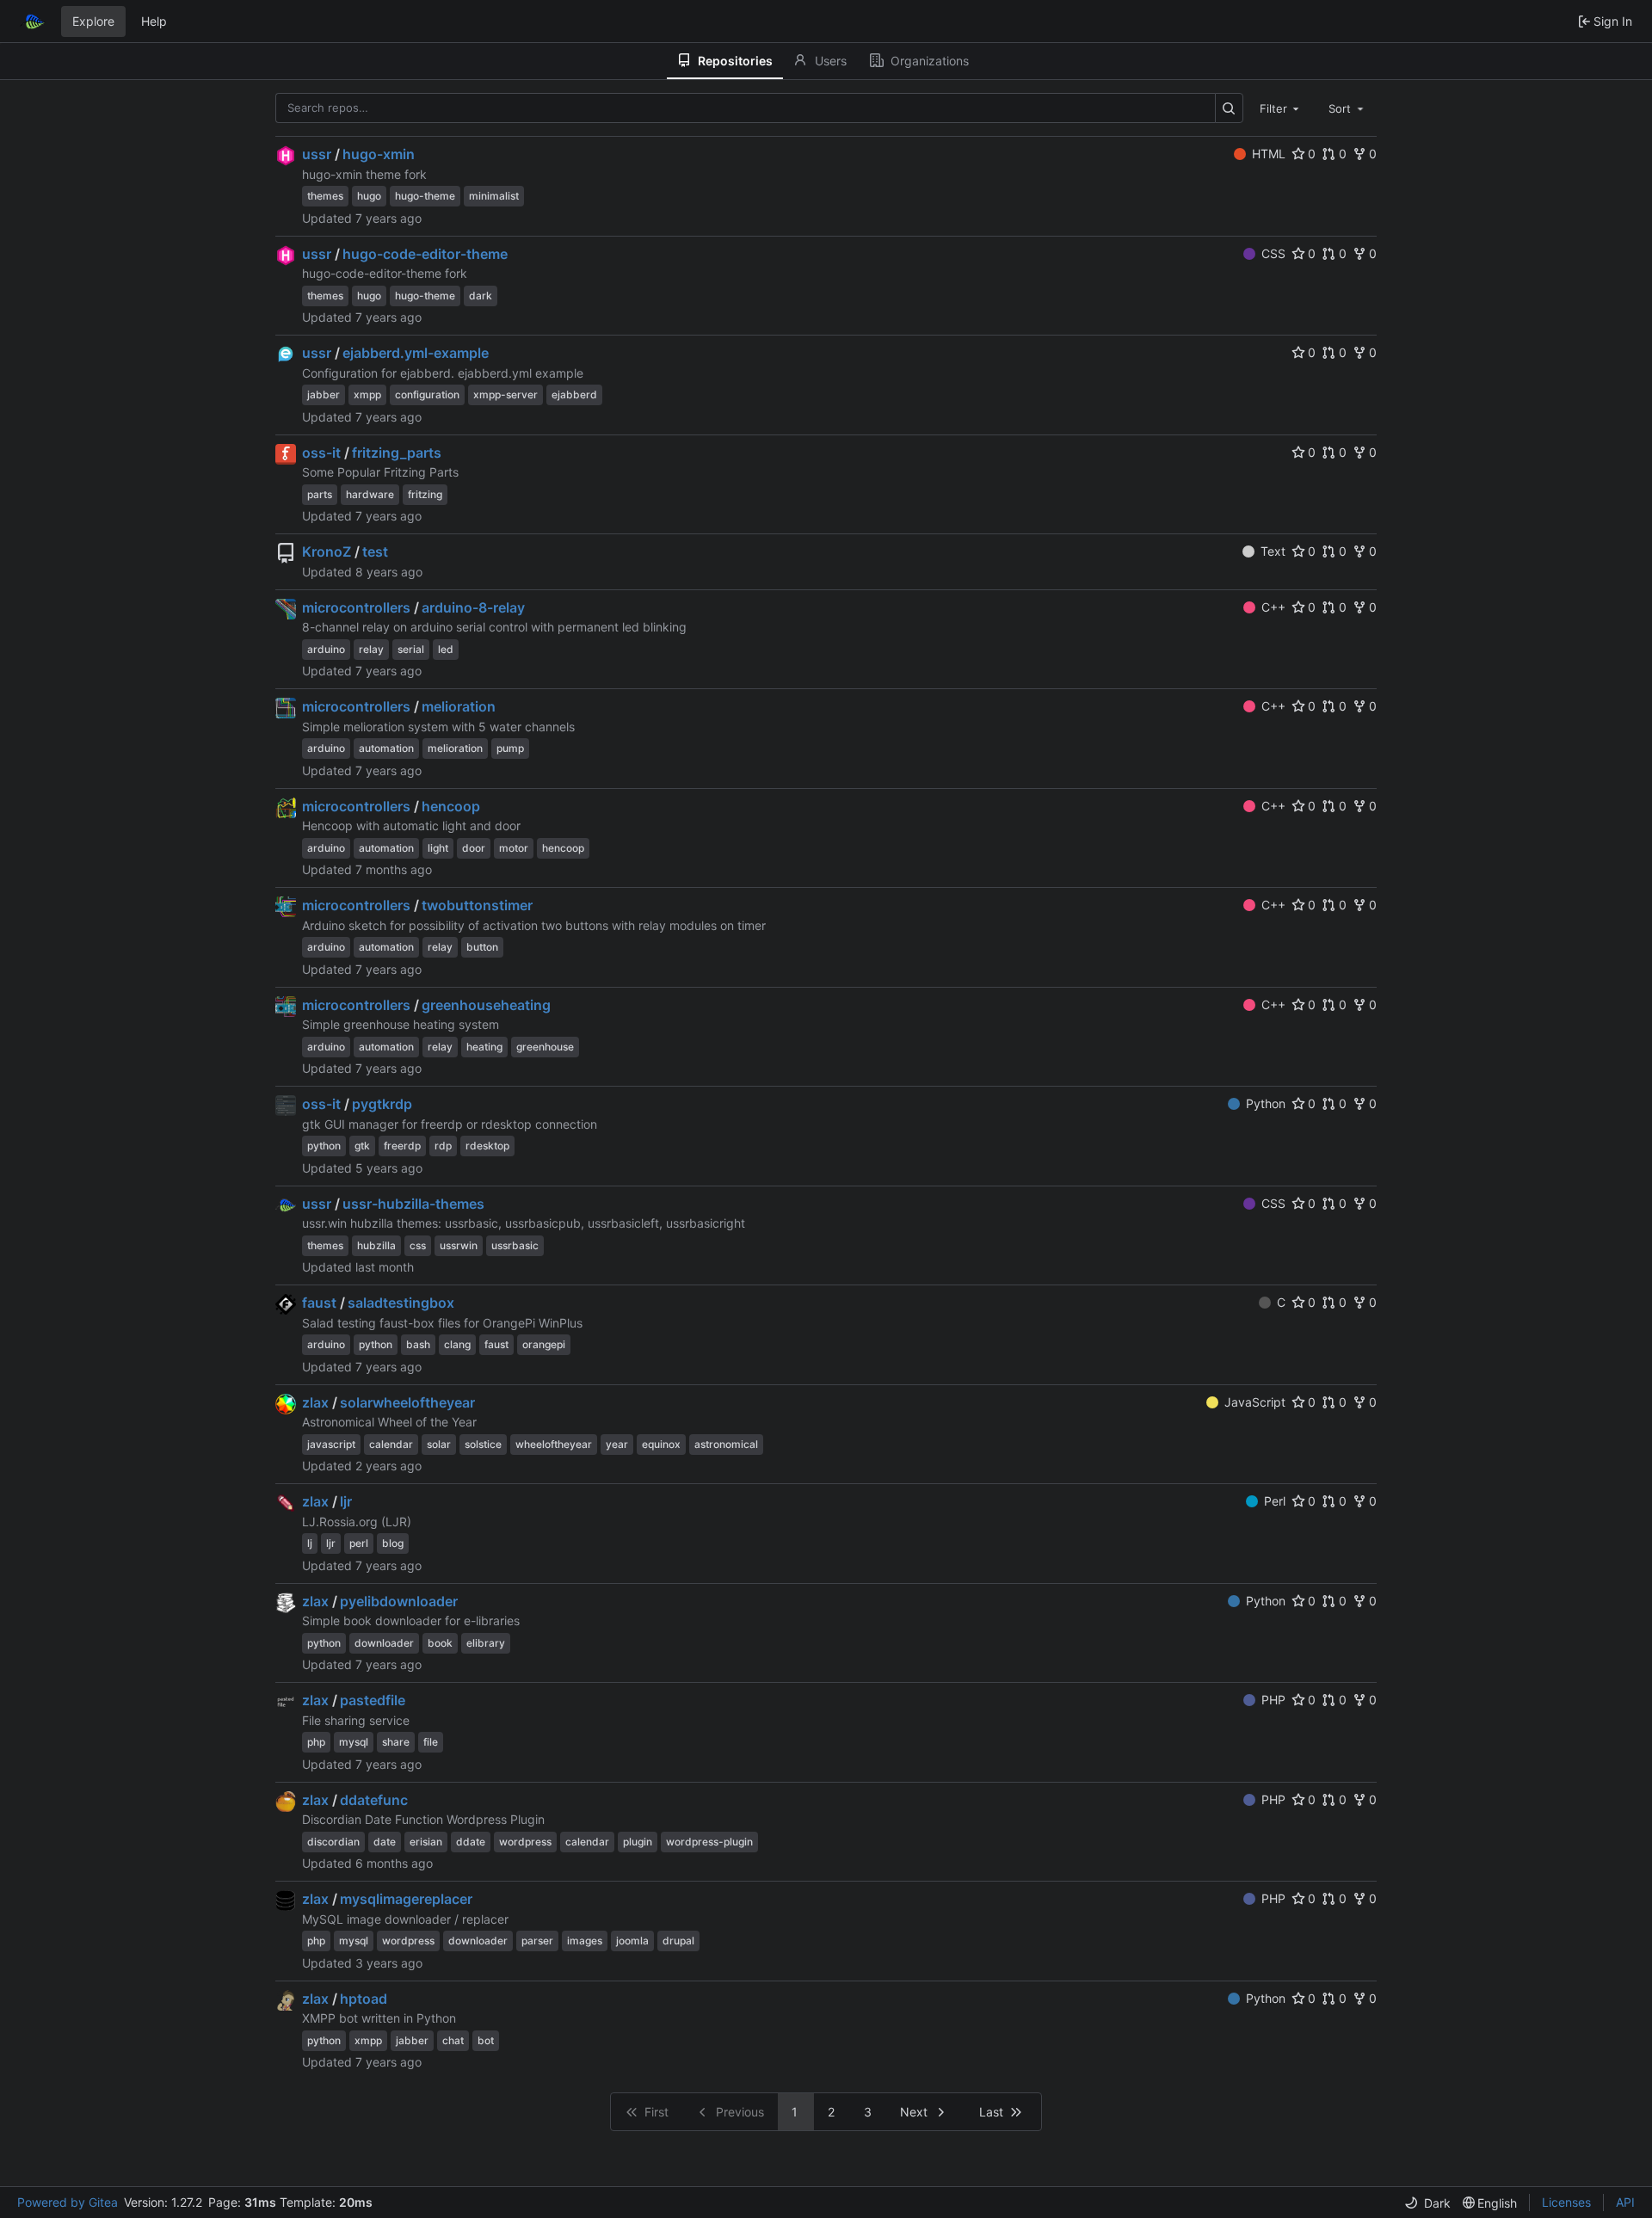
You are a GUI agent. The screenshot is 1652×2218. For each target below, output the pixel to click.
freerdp (402, 1146)
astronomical (726, 1444)
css (418, 1245)
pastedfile (373, 1700)
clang (457, 1344)
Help (154, 21)
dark (481, 296)
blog (393, 1543)
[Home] (33, 22)
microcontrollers (356, 607)
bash (418, 1344)
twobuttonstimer (477, 905)
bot (486, 2040)
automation (386, 748)
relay (371, 649)
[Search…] (1229, 108)
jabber (324, 394)
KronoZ (327, 551)
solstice (483, 1444)
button (482, 947)
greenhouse (545, 1047)
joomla (632, 1941)
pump (510, 748)
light (438, 848)
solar (439, 1444)
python (324, 1146)
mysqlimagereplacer (406, 1899)
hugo (369, 196)
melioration (459, 706)
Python (1266, 1103)
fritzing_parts (397, 453)
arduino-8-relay (473, 607)
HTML (1269, 154)
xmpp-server (505, 394)
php (316, 1742)
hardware (370, 494)
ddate (471, 1842)
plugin (638, 1842)
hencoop (451, 806)
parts (320, 494)
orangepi (544, 1344)
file (431, 1742)
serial (411, 649)
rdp (443, 1146)
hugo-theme (425, 196)
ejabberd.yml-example (416, 353)
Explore (93, 21)
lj (310, 1543)
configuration (427, 394)
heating (484, 1047)
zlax (315, 1402)
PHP (1273, 1700)
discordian (333, 1842)
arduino (326, 649)
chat (453, 2040)
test (375, 551)
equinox (661, 1444)
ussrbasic (515, 1245)
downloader (384, 1643)
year (617, 1444)
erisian (426, 1842)
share (396, 1742)
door (474, 848)
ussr (317, 154)
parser (537, 1941)
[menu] (1427, 2203)
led (446, 649)
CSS (1273, 253)
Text (1273, 551)
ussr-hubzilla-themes (413, 1204)
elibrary (486, 1643)
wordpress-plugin (709, 1842)
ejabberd (574, 394)
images (585, 1941)
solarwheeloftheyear (407, 1402)
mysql (354, 1742)
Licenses (1566, 2202)
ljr (346, 1501)
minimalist (494, 196)
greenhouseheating (486, 1005)
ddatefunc (374, 1800)
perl (359, 1543)
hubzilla (376, 1245)
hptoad (364, 1999)
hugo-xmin (379, 154)
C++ (1273, 607)
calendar (391, 1444)
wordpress (525, 1842)
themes (325, 196)
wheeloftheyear (554, 1444)
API (1625, 2202)
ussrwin (459, 1245)
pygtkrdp (382, 1104)
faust (319, 1303)
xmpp (367, 394)
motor (514, 848)
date (385, 1842)
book (440, 1643)
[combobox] (1281, 108)
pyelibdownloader (399, 1601)
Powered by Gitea (68, 2202)
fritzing (425, 494)
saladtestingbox (401, 1303)
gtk (362, 1146)
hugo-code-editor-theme (425, 254)
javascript (331, 1444)
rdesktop (487, 1146)
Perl (1275, 1501)
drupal (678, 1941)
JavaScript (1255, 1402)
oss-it (321, 453)
